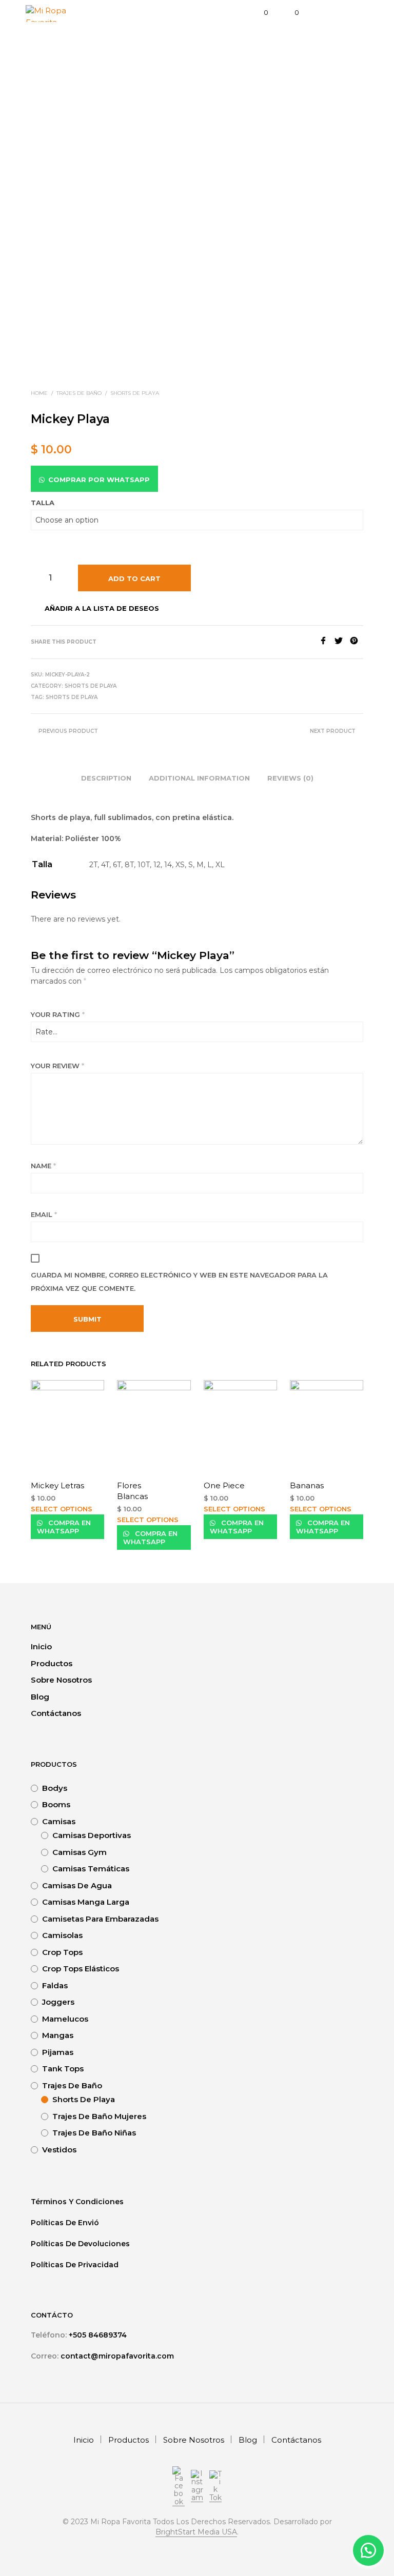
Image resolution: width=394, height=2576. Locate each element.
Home (39, 393)
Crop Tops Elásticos (81, 1969)
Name (43, 1166)
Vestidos (59, 2150)
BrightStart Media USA (196, 2532)
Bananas (307, 1485)
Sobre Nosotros (61, 1680)
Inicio (41, 1646)
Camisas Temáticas (91, 1869)
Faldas (55, 1985)
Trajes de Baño (79, 393)
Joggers (58, 2002)
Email (44, 1214)
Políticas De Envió (66, 2223)
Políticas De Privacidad (76, 2265)
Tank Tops (63, 2069)
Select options (62, 1509)
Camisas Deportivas (92, 1835)
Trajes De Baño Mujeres (99, 2116)
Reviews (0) (290, 778)
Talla (43, 503)
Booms (56, 1804)
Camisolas (62, 1935)
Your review (57, 1066)
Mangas (58, 2035)
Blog (40, 1697)
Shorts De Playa (135, 393)
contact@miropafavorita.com (117, 2356)
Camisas (59, 1821)
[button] (368, 2550)
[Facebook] (327, 642)
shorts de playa (72, 697)
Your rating (58, 1014)
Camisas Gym (80, 1852)
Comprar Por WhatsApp (99, 480)
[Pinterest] (357, 642)
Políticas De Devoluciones (81, 2244)
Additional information (199, 778)
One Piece (224, 1485)
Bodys (55, 1788)
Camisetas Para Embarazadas (100, 1919)
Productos (52, 1663)
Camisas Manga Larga (86, 1902)
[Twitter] (342, 642)
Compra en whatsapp (64, 1527)
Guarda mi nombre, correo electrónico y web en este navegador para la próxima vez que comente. (179, 1282)
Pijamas (58, 2052)
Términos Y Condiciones (77, 2202)
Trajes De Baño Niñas (94, 2133)
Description (106, 778)
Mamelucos (65, 2019)
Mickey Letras (57, 1485)
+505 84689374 (98, 2335)
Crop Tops (62, 1952)
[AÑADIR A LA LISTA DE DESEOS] (100, 1485)
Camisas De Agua (77, 1885)
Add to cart (134, 578)
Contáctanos (56, 1713)
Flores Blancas (132, 1491)
